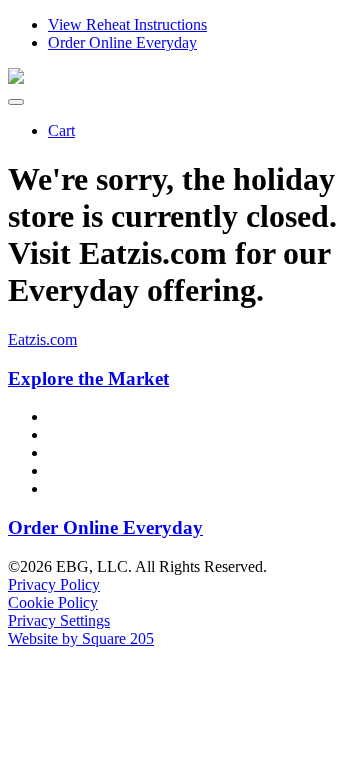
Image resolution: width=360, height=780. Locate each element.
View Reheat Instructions (127, 24)
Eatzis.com (42, 339)
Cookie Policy (53, 602)
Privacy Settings (59, 620)
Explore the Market (88, 378)
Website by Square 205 (81, 638)
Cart (61, 130)
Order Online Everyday (122, 42)
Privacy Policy (54, 584)
